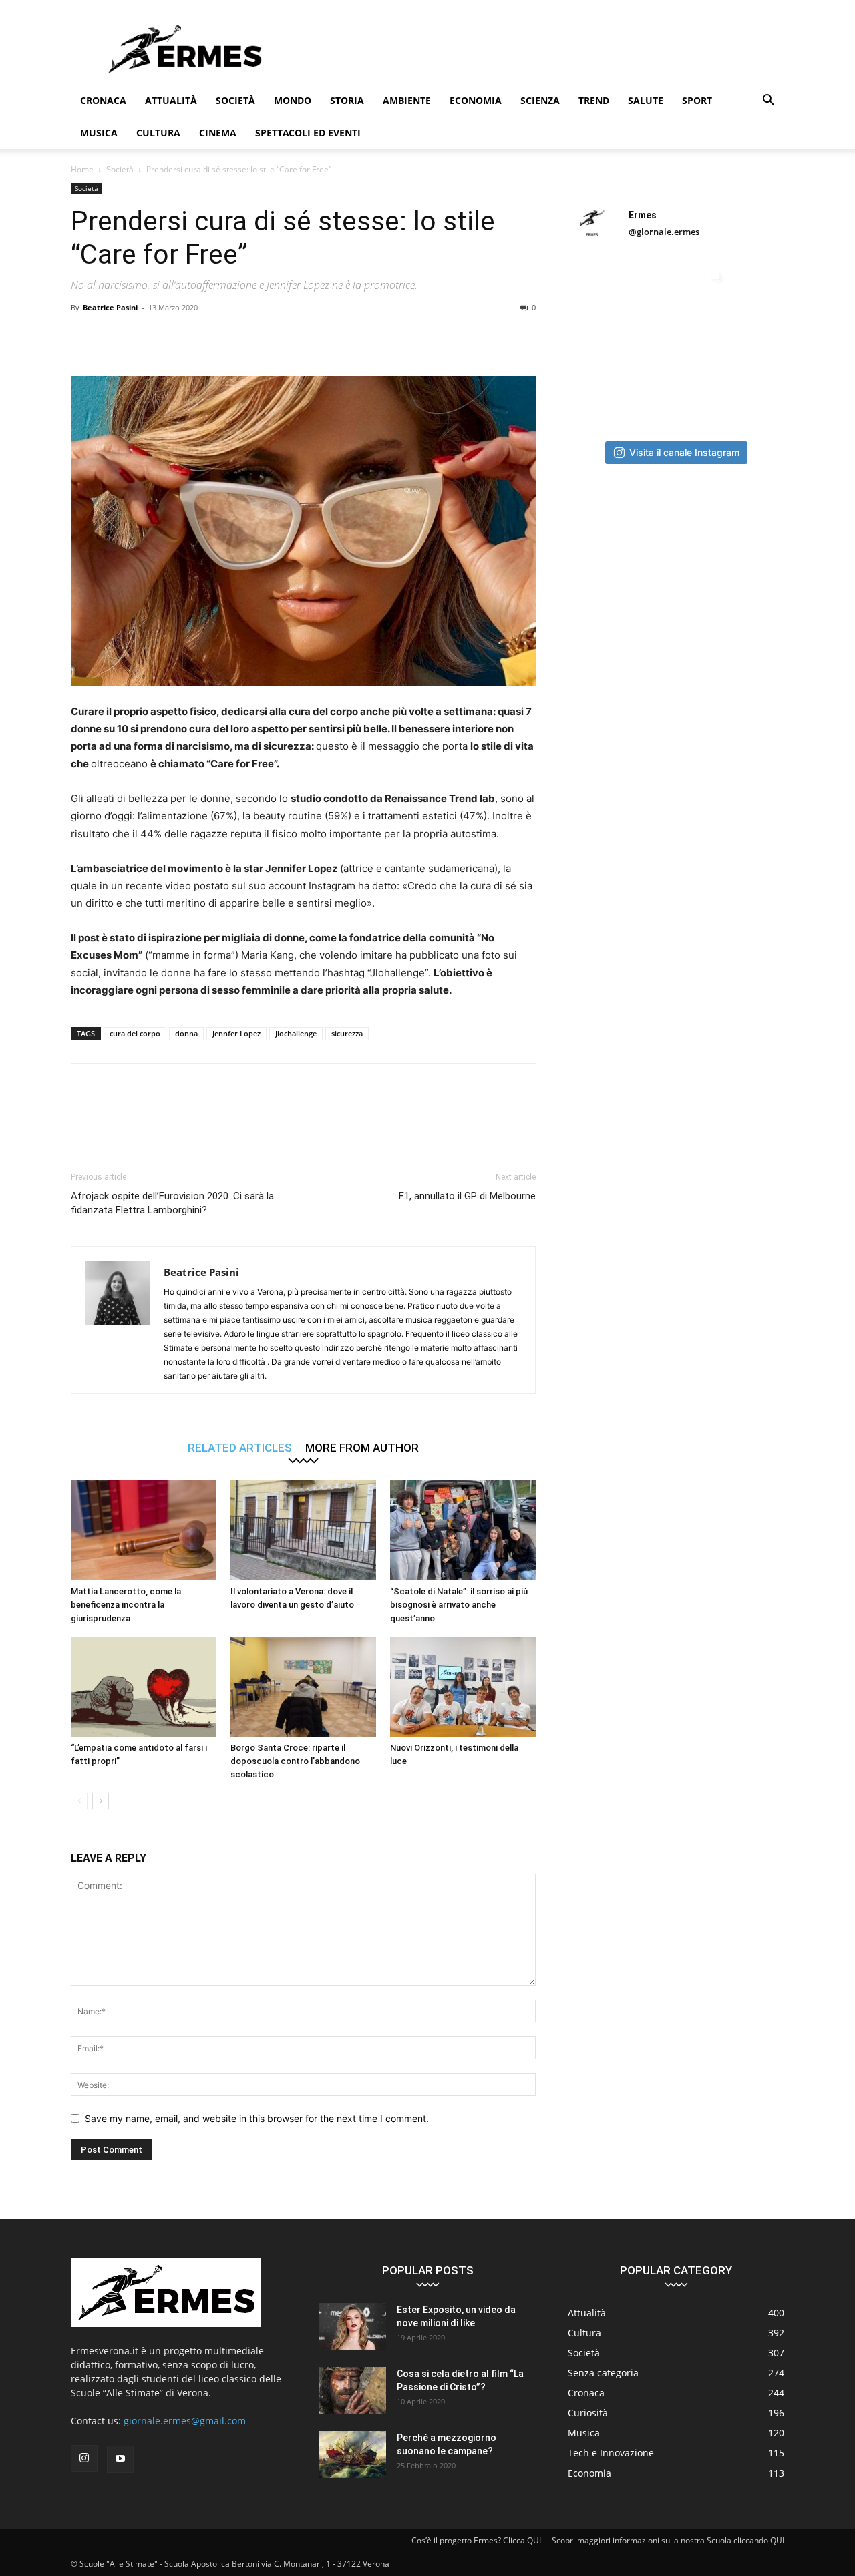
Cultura (158, 133)
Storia (347, 100)
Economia (476, 100)
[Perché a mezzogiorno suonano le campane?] (353, 2454)
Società (235, 100)
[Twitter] (115, 338)
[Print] (269, 338)
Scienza (540, 100)
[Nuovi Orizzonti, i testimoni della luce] (463, 1687)
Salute (646, 100)
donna (186, 1033)
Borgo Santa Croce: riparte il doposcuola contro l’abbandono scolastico (295, 1761)
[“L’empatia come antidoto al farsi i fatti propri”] (144, 1687)
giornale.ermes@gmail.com (185, 2421)
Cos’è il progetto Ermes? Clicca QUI (476, 2540)
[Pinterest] (146, 338)
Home (82, 169)
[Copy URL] (330, 338)
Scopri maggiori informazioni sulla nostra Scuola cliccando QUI (668, 2540)
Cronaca (103, 100)
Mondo (293, 100)
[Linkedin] (207, 338)
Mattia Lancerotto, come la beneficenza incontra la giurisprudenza (126, 1605)
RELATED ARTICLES (240, 1447)
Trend (594, 100)
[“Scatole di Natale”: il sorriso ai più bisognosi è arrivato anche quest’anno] (463, 1530)
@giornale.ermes (664, 232)
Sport (697, 100)
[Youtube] (120, 2459)
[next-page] (101, 1801)
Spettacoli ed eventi (308, 133)
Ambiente (407, 100)
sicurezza (347, 1033)
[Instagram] (84, 2458)
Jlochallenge (296, 1033)
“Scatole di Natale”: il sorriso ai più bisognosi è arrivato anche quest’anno (459, 1605)
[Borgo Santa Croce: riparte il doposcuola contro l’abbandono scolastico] (303, 1687)
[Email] (238, 338)
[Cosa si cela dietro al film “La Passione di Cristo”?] (353, 2390)
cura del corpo (135, 1033)
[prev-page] (79, 1801)
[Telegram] (299, 338)
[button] (768, 102)
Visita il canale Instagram (684, 452)
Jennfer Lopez (236, 1033)
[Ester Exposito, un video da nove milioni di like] (353, 2326)
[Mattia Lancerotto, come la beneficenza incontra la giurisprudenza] (144, 1530)
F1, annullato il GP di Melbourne (467, 1196)
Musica (99, 133)
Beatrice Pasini (110, 307)
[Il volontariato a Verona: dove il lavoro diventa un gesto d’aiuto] (303, 1530)
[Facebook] (84, 338)
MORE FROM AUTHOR (362, 1447)
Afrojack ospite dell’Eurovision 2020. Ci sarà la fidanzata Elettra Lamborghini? (172, 1203)
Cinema (218, 133)
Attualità (171, 100)
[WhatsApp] (176, 338)
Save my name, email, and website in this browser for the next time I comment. (257, 2118)
